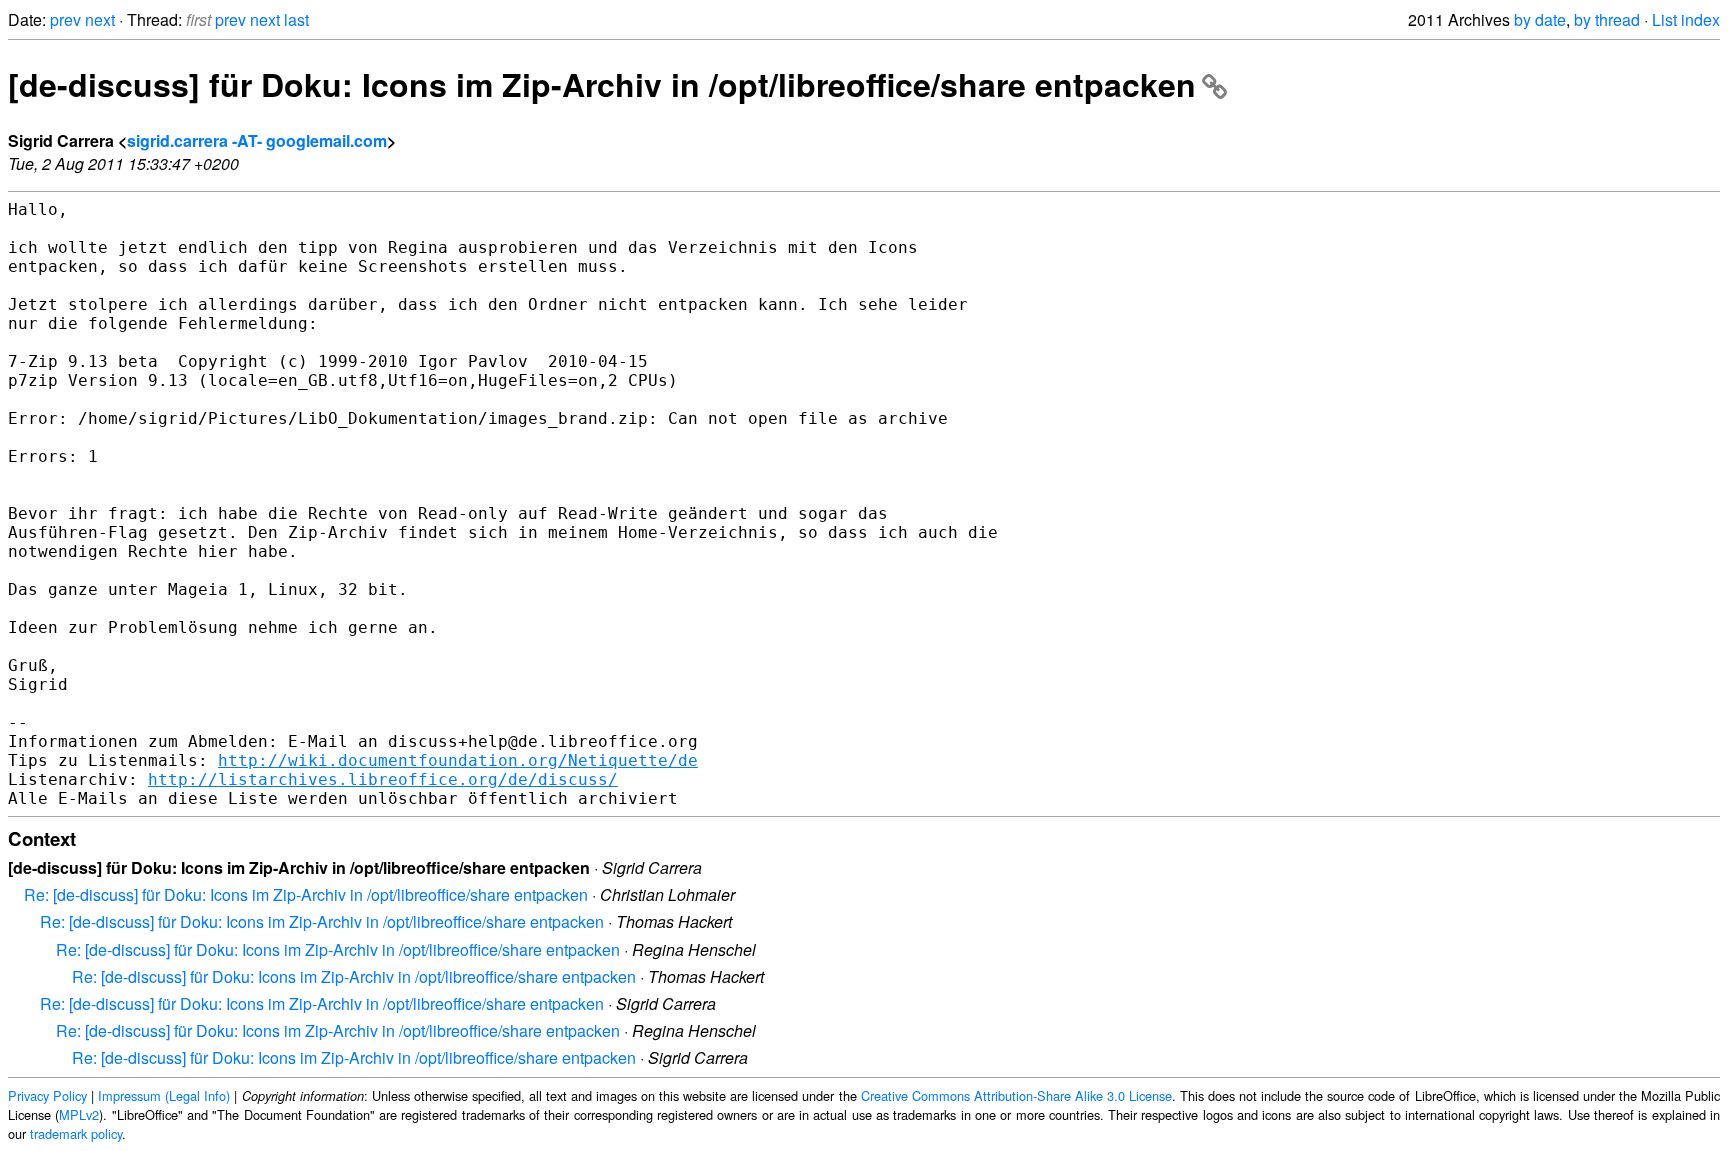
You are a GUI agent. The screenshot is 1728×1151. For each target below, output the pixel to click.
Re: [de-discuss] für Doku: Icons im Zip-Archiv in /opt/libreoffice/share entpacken (306, 894)
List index (1686, 19)
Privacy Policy (47, 1095)
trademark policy (76, 1133)
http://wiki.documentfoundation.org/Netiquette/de (458, 760)
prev (65, 19)
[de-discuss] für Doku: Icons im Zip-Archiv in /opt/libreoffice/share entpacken (602, 84)
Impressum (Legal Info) (164, 1095)
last (296, 19)
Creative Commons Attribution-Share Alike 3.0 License (1016, 1095)
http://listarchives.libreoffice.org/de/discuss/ (383, 779)
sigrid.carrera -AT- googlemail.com (257, 140)
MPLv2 (79, 1114)
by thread (1607, 19)
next (100, 19)
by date (1540, 19)
